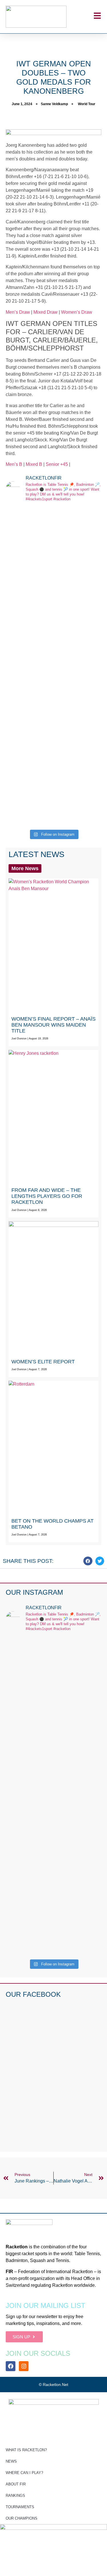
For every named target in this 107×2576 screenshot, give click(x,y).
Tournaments (20, 2507)
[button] (88, 1561)
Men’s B (14, 464)
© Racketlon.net (53, 2385)
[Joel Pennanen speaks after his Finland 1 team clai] (53, 536)
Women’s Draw (77, 312)
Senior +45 (57, 464)
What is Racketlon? (26, 2450)
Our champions (22, 2518)
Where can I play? (24, 2473)
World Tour (87, 104)
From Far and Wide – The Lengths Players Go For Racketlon (47, 1196)
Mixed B (34, 464)
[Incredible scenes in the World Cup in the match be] (53, 767)
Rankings (15, 2496)
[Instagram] (24, 2366)
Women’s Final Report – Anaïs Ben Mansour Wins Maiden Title (53, 1025)
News (11, 2461)
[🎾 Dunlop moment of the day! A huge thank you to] (53, 675)
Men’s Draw (18, 312)
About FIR (16, 2484)
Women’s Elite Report (43, 1362)
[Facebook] (11, 2366)
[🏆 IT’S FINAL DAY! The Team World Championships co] (53, 604)
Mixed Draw (46, 312)
